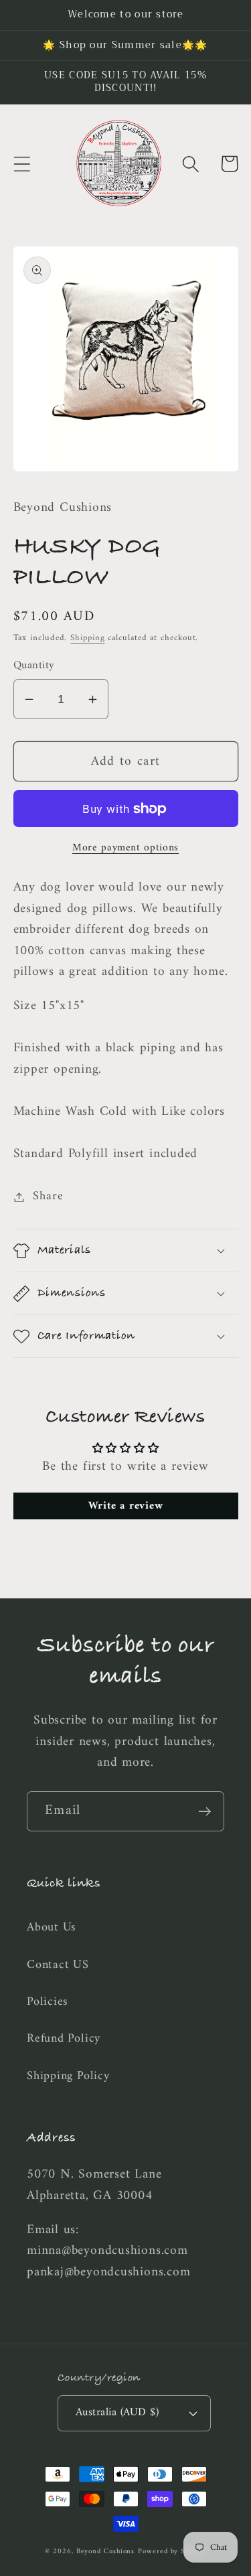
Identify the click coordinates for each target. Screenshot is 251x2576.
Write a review (126, 1506)
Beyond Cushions (106, 2552)
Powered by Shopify (172, 2552)
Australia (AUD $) (117, 2413)
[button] (22, 164)
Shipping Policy (68, 2076)
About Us (52, 1928)
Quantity (34, 666)
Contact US (58, 1965)
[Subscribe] (204, 1812)
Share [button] (48, 1197)
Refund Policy (64, 2039)
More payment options (125, 848)
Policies (48, 2002)
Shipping (87, 638)
